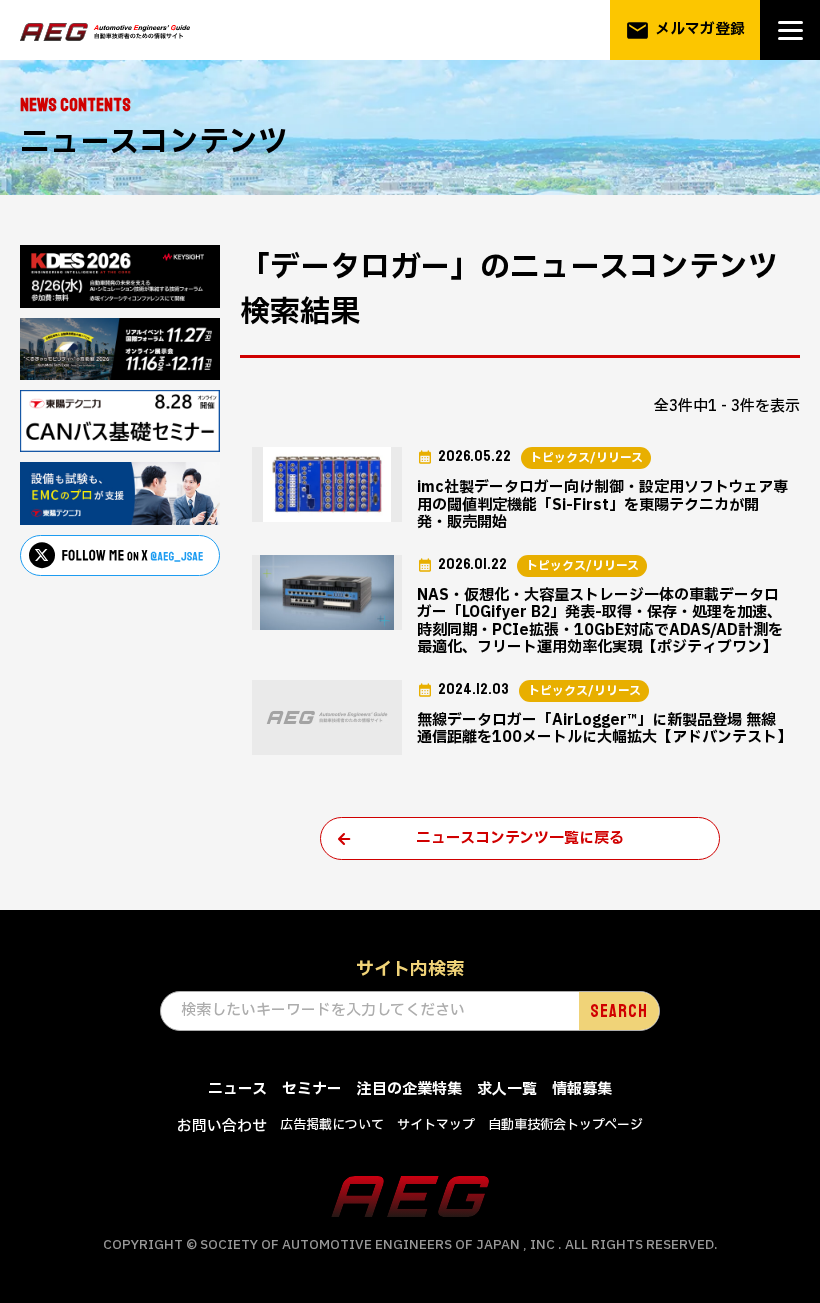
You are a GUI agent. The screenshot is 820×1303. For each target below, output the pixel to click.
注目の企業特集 (409, 1089)
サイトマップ (436, 1125)
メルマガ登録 (685, 30)
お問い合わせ (222, 1126)
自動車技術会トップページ (565, 1125)
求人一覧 (507, 1089)
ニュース (237, 1089)
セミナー (312, 1089)
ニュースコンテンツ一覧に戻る (520, 838)
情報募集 (582, 1089)
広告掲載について (332, 1125)
